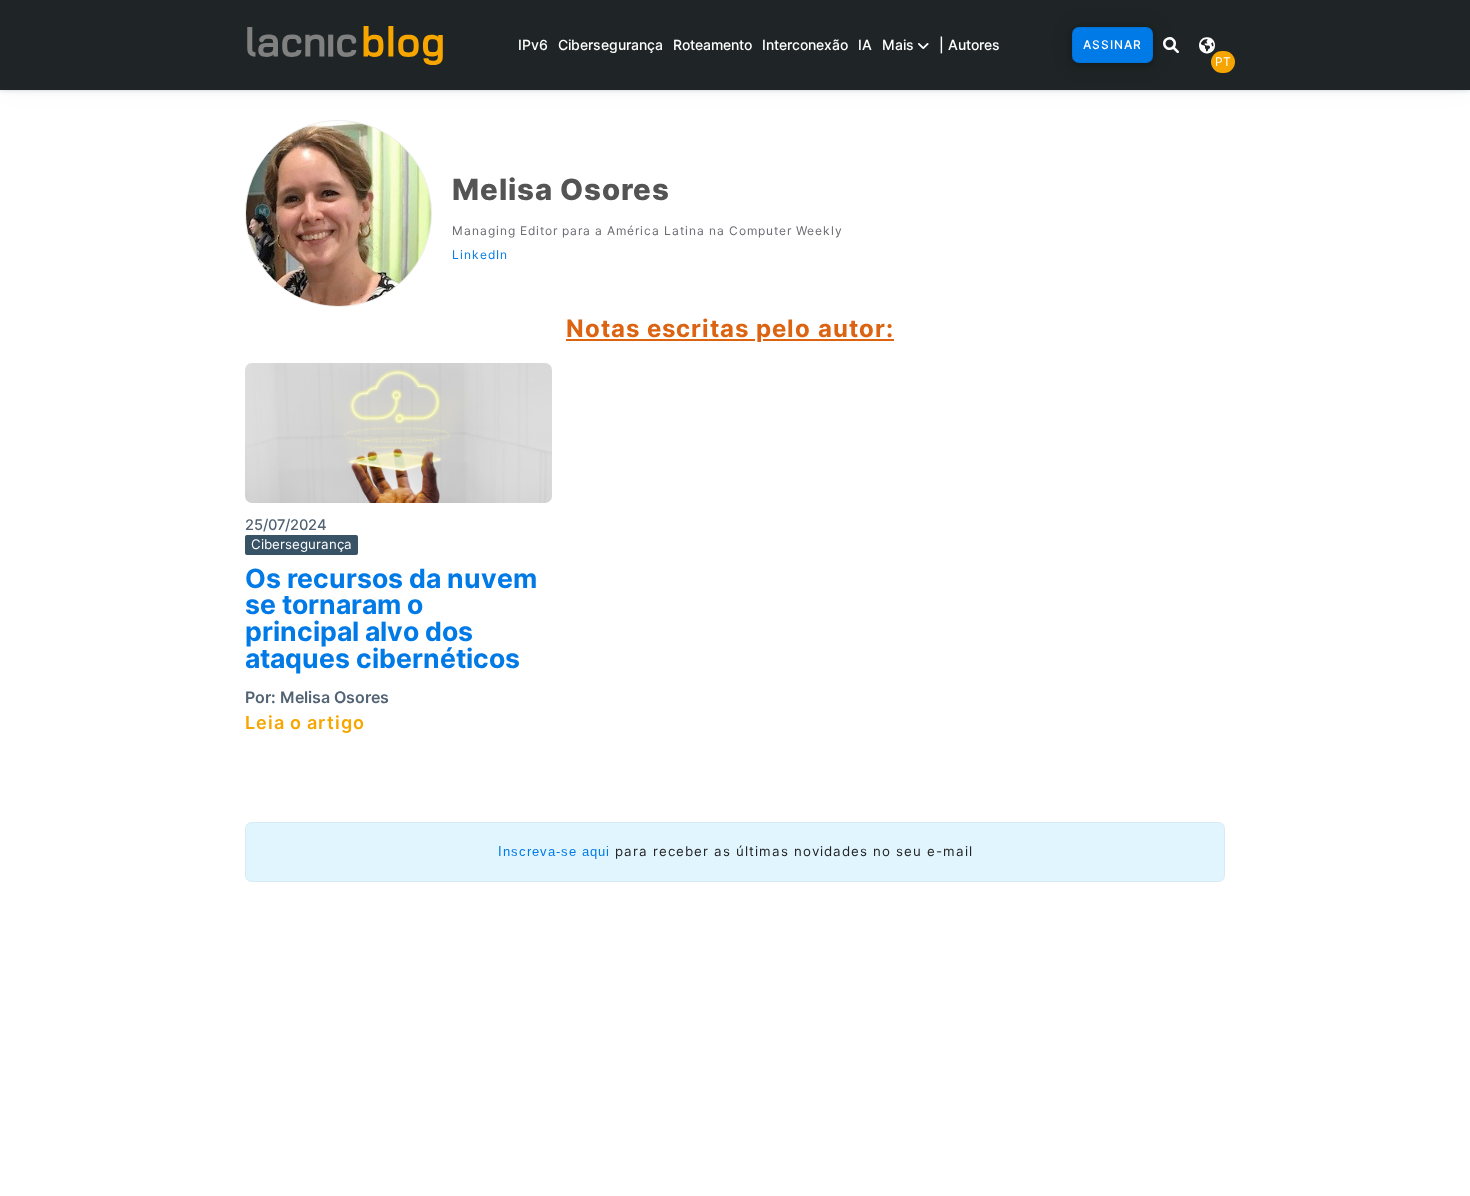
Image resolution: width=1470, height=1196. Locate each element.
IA (865, 44)
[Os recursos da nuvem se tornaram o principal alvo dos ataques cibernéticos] (398, 439)
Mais (900, 44)
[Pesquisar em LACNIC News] (1171, 45)
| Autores (969, 44)
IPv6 (533, 44)
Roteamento (712, 44)
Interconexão (805, 44)
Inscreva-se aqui (554, 851)
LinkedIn (480, 254)
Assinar (1112, 44)
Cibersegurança (610, 44)
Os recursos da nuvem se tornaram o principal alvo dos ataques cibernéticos (391, 618)
